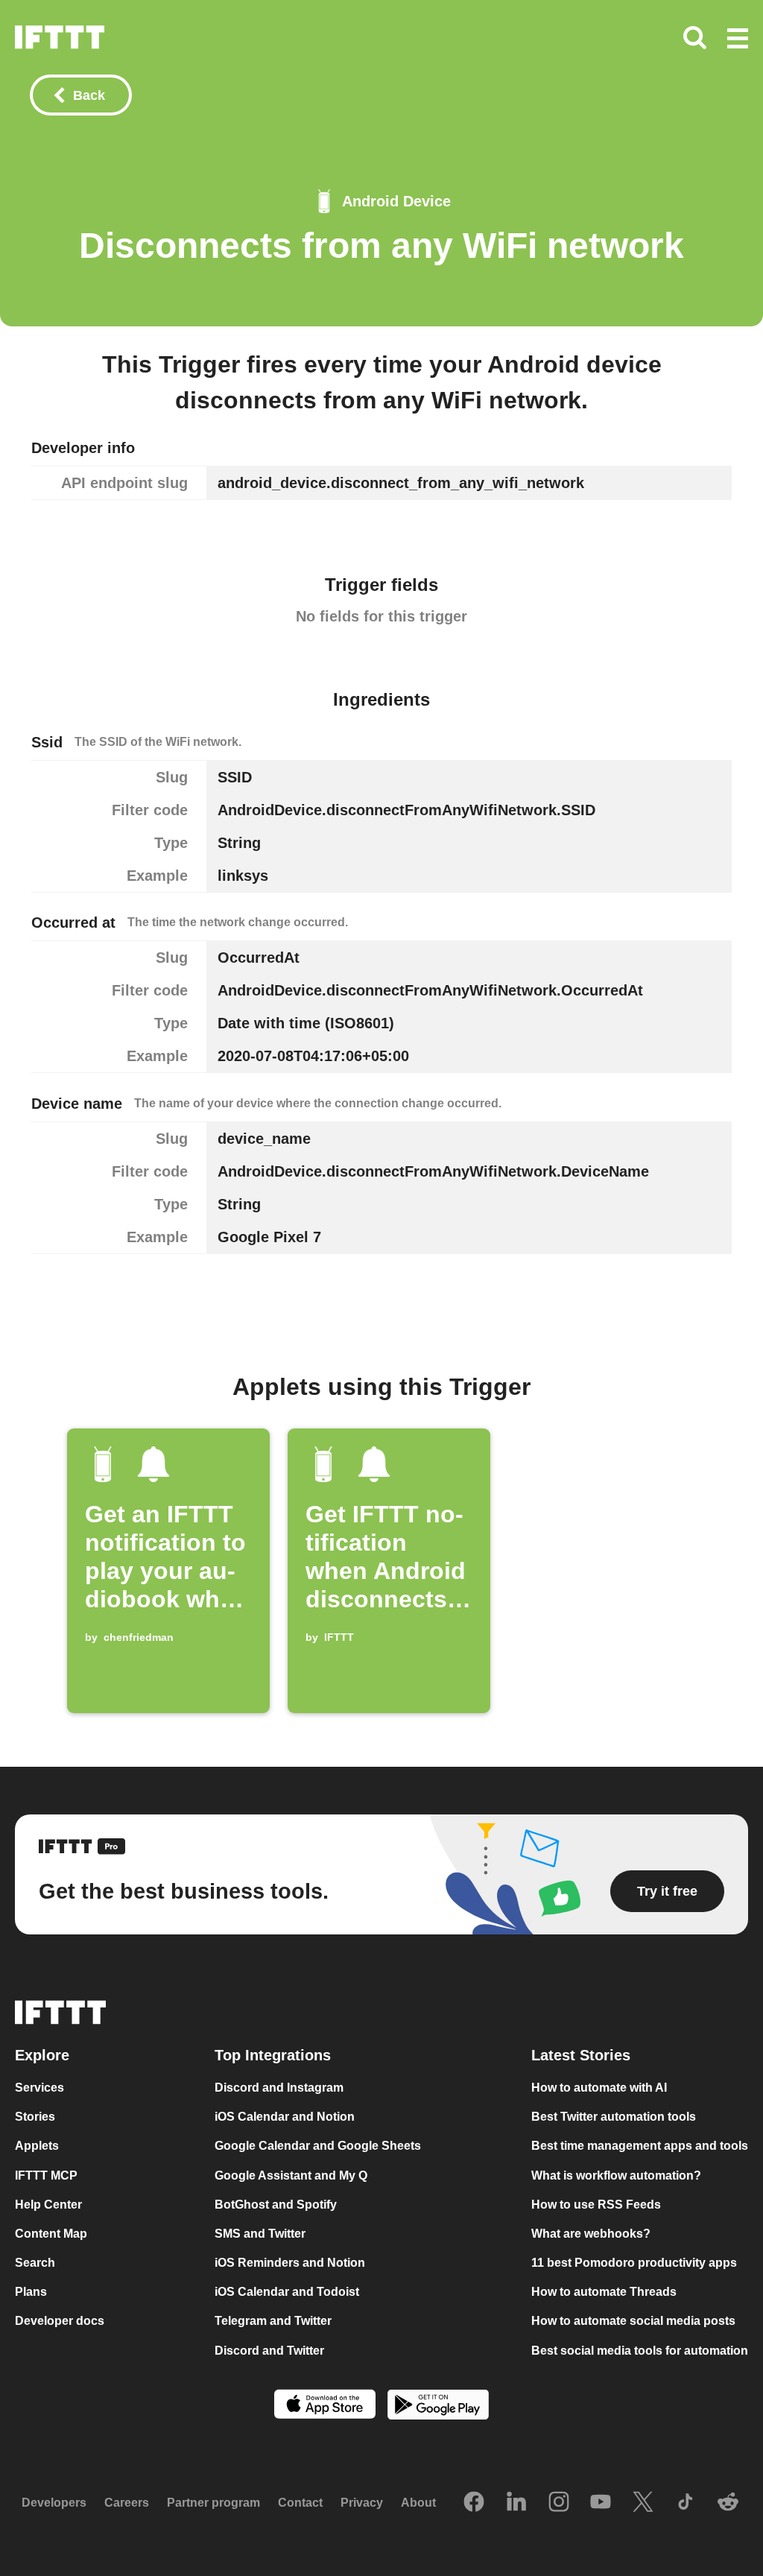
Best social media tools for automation (640, 2351)
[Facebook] (474, 2503)
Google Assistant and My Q (291, 2175)
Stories (35, 2117)
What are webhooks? (591, 2234)
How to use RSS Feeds (596, 2205)
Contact (300, 2503)
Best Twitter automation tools (614, 2117)
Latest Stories (581, 2055)
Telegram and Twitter (273, 2321)
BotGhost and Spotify (276, 2205)
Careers (127, 2503)
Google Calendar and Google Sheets (318, 2146)
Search (35, 2263)
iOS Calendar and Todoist (287, 2292)
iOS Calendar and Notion (285, 2117)
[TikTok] (686, 2503)
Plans (31, 2292)
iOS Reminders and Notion (290, 2263)
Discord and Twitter (269, 2351)
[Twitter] (643, 2503)
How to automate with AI (599, 2088)
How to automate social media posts (633, 2321)
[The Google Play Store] (438, 2406)
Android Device (396, 201)
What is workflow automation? (616, 2175)
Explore (42, 2055)
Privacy (362, 2503)
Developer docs (60, 2321)
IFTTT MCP (46, 2175)
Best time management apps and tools (640, 2146)
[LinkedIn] (516, 2503)
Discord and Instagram (279, 2088)
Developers (54, 2503)
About (418, 2503)
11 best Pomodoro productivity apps (634, 2263)
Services (39, 2088)
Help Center (48, 2205)
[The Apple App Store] (325, 2406)
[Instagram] (559, 2503)
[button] (738, 39)
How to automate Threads (604, 2292)
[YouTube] (601, 2503)
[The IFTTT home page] (60, 37)
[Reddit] (728, 2503)
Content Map (51, 2234)
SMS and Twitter (260, 2234)
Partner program (213, 2503)
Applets (37, 2146)
